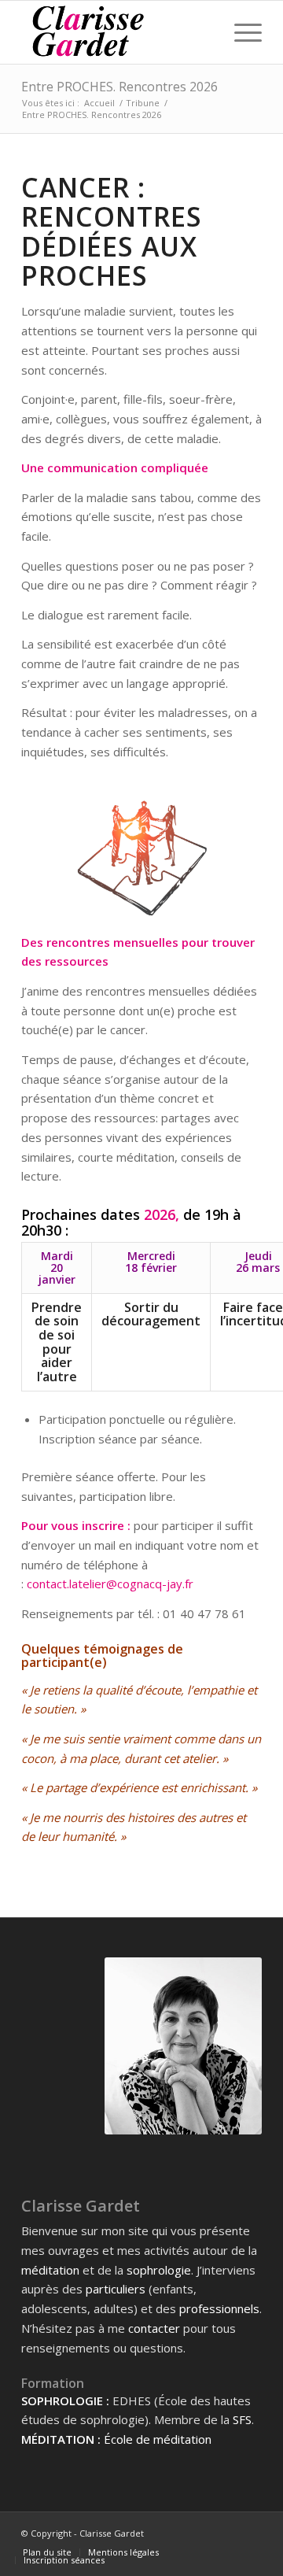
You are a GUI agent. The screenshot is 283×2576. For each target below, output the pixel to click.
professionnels (219, 2308)
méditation (50, 2270)
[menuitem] (47, 2552)
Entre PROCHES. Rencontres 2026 (119, 87)
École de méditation (158, 2439)
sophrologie (159, 2270)
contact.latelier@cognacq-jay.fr (110, 1584)
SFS (242, 2419)
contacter (154, 2328)
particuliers (116, 2289)
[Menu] (240, 32)
